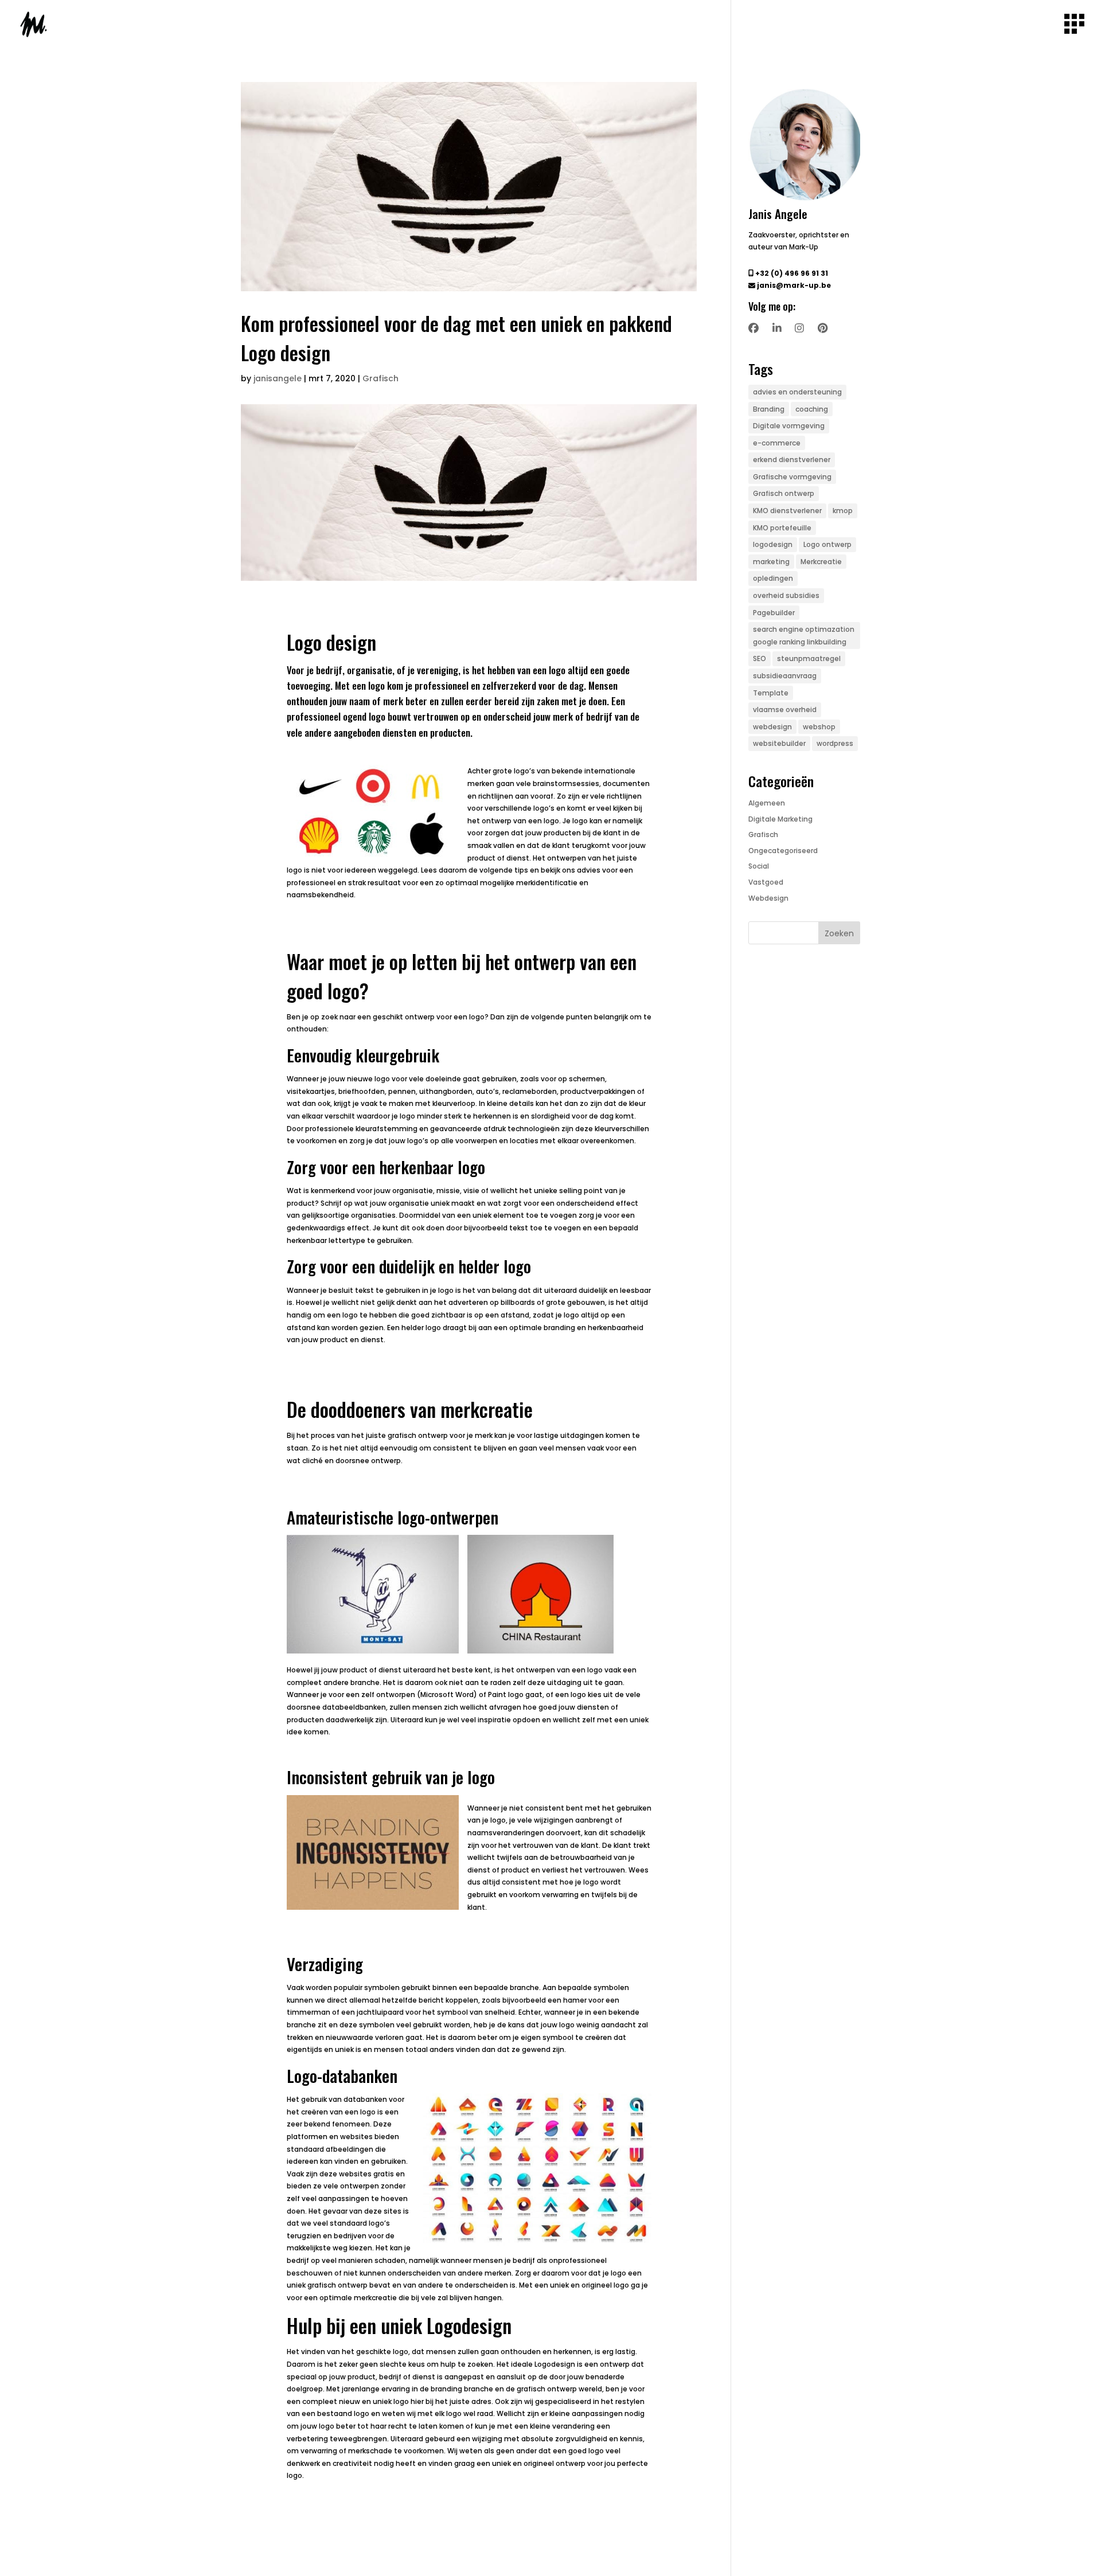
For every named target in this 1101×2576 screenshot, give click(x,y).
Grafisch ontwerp (784, 493)
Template (771, 693)
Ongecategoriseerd (783, 851)
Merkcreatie (821, 562)
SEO (760, 658)
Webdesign (768, 898)
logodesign (773, 544)
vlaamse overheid (785, 710)
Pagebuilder (774, 613)
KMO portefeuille (782, 528)
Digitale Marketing (780, 819)
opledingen (773, 578)
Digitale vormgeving (789, 426)
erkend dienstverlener (792, 460)
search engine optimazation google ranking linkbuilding (804, 636)
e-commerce (777, 443)
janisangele (278, 378)
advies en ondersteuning (797, 392)
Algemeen (767, 803)
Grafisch (380, 378)
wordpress (835, 743)
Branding (769, 409)
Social (759, 866)
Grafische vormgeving (792, 477)
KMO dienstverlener (787, 511)
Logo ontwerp (827, 544)
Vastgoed (766, 882)
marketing (771, 562)
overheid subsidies (786, 595)
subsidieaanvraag (785, 676)
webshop (819, 727)
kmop (843, 511)
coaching (812, 409)
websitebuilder (779, 743)
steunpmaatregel (809, 658)
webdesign (772, 727)
